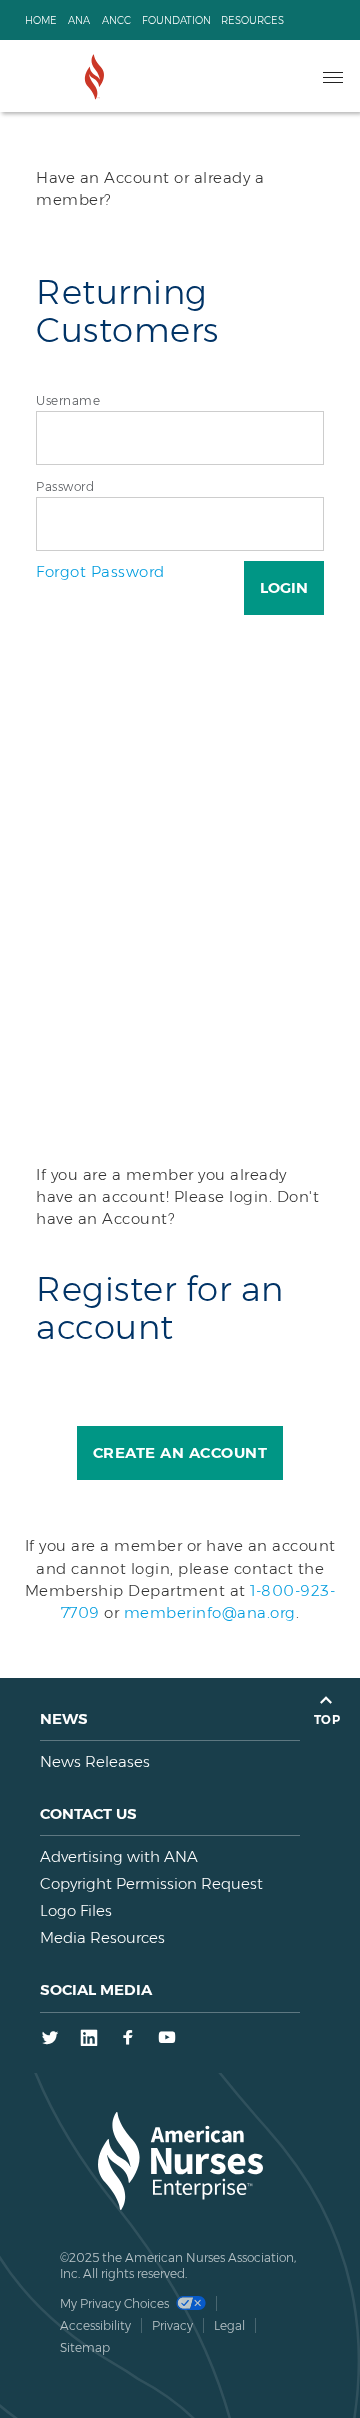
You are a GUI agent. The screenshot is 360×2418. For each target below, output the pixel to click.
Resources (252, 20)
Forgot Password (100, 571)
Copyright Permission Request (151, 1883)
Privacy (172, 2325)
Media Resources (102, 1937)
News (64, 1718)
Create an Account (180, 1452)
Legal (229, 2325)
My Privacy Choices (116, 2303)
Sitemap (85, 2347)
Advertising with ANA (119, 1856)
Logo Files (76, 1910)
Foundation (176, 20)
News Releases (95, 1761)
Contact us (88, 1813)
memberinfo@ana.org (210, 1612)
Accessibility (95, 2325)
